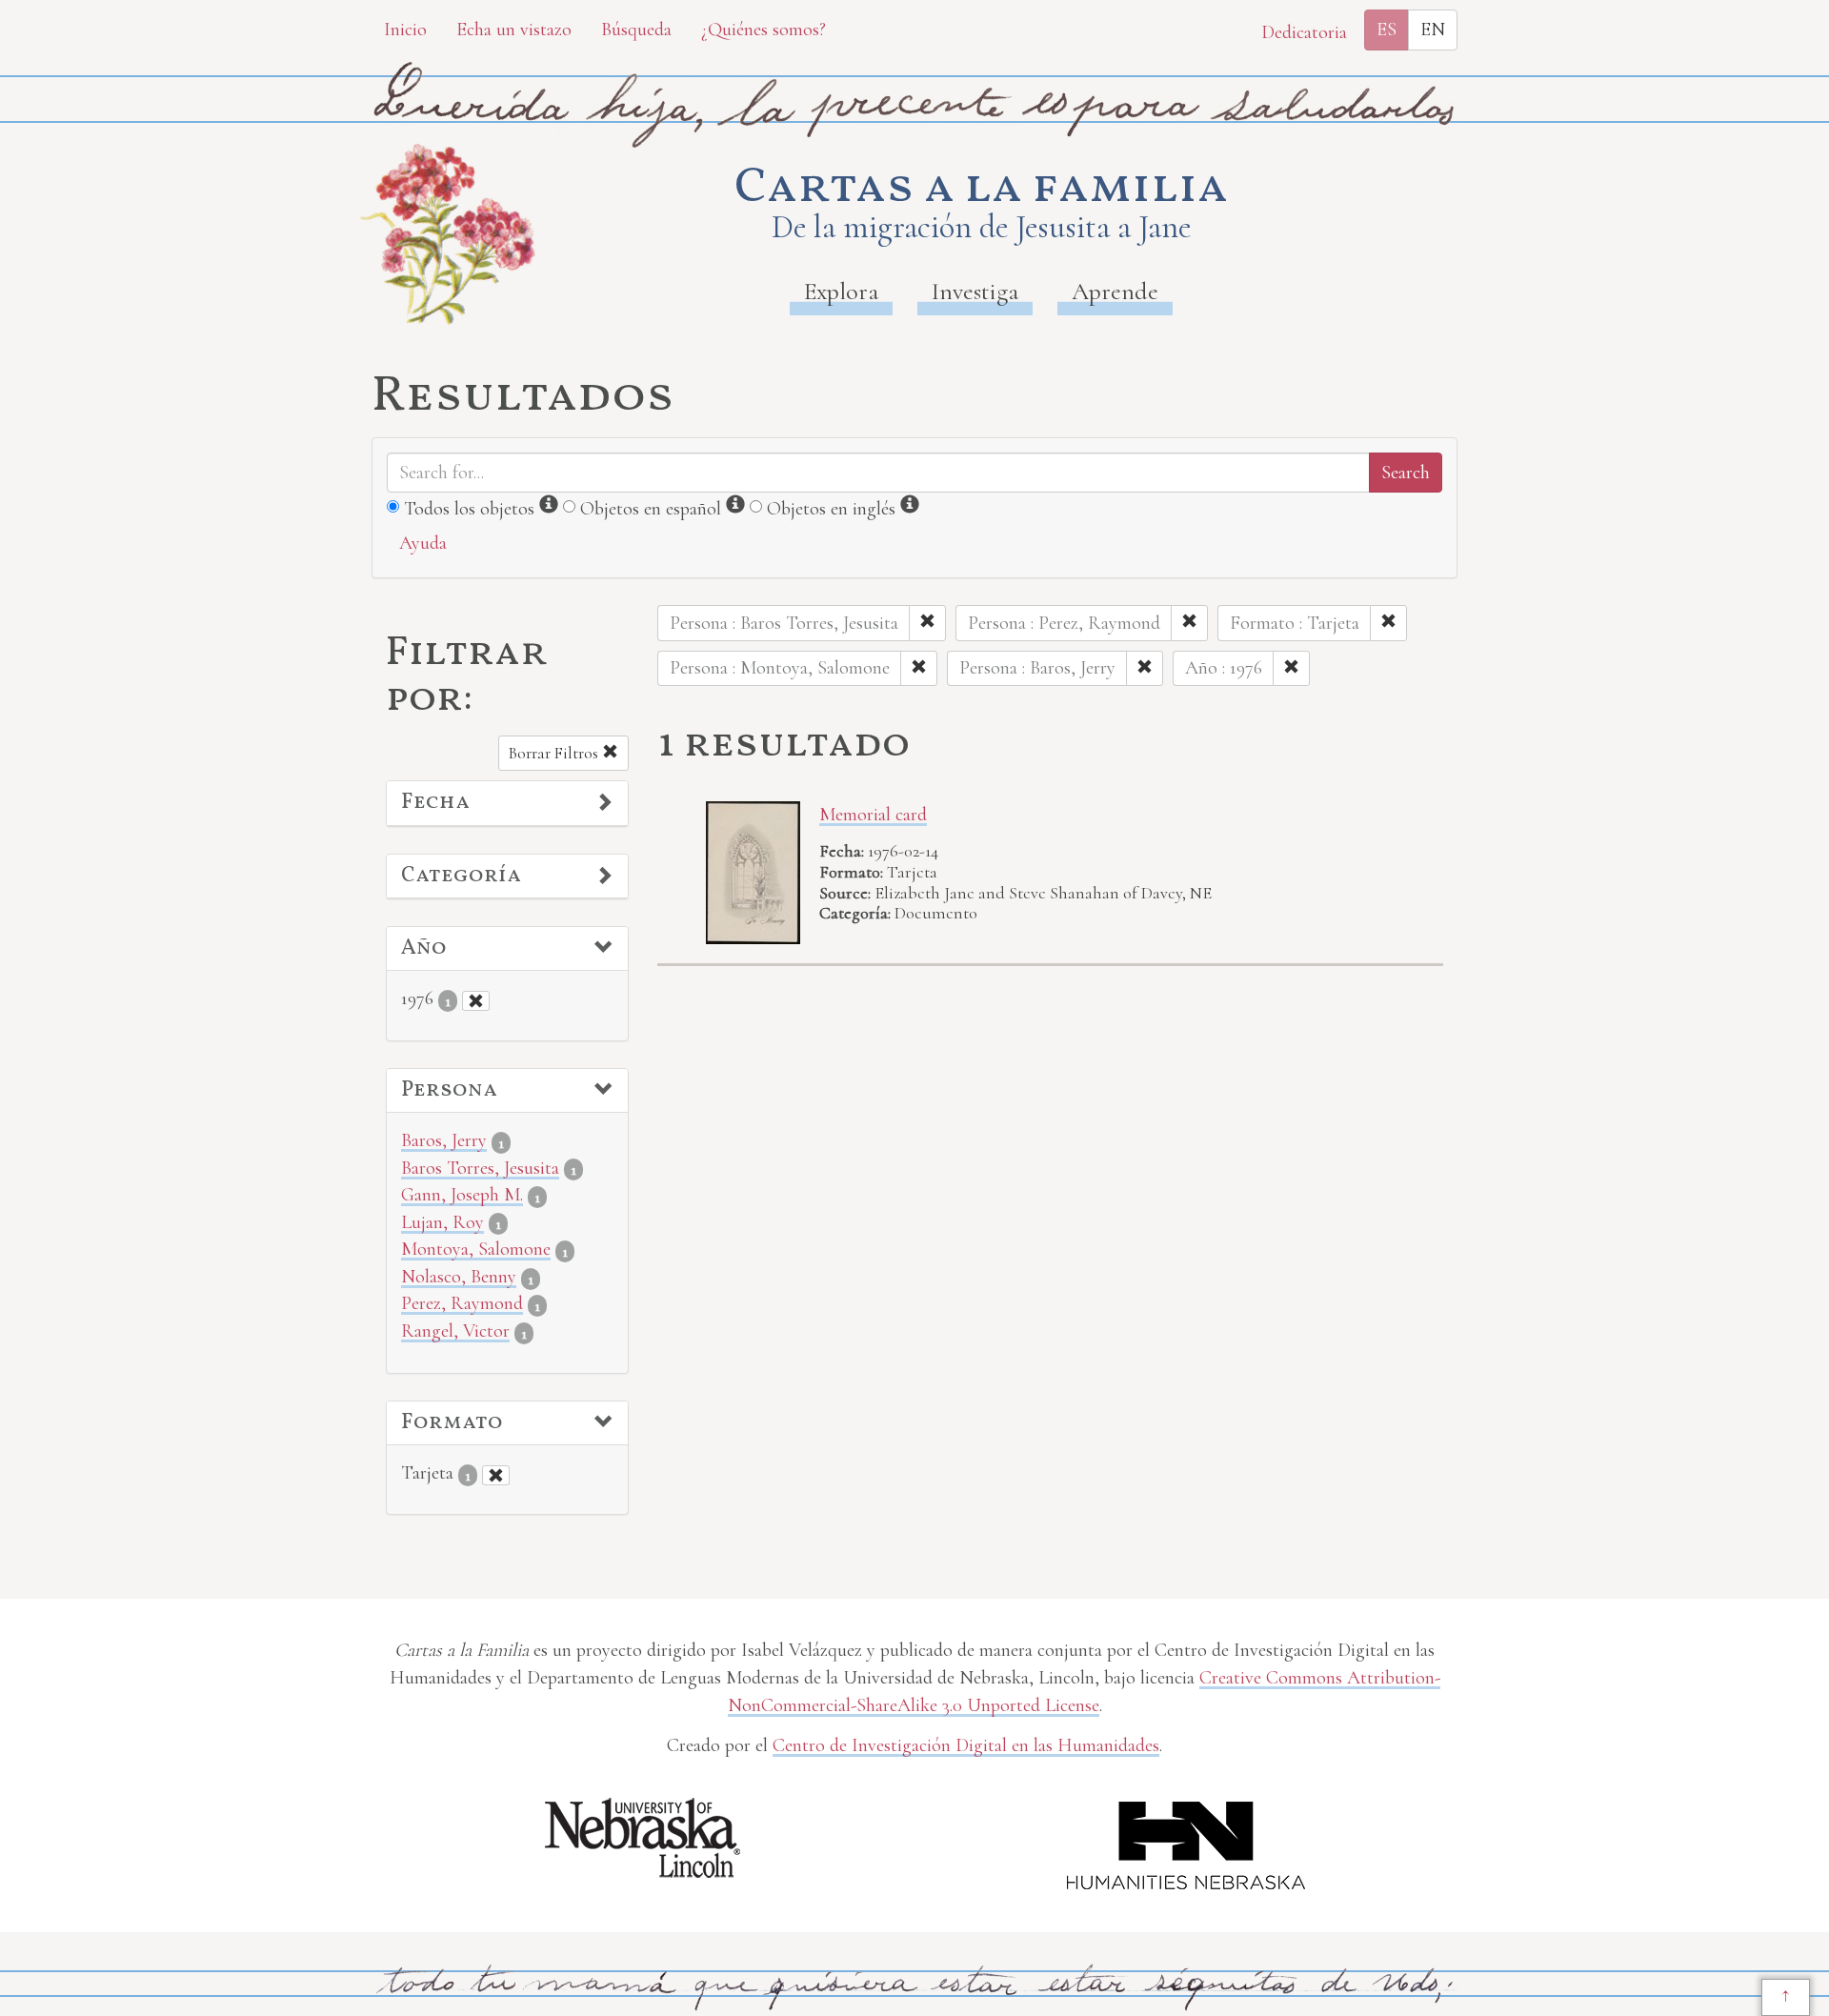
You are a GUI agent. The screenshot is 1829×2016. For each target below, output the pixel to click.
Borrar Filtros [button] (555, 753)
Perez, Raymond (462, 1303)
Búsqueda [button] (636, 30)
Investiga (975, 291)
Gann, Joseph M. (462, 1195)
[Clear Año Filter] (476, 1001)
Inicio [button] (405, 30)
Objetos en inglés (831, 509)
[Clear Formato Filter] (496, 1475)
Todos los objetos (469, 509)
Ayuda (423, 543)
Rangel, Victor (455, 1331)
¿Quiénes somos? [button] (764, 30)
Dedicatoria (1304, 32)
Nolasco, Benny (459, 1277)
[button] (507, 803)
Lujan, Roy (442, 1222)
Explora (841, 291)
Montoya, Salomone (476, 1249)
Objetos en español (651, 509)
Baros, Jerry (444, 1140)
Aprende (1115, 291)
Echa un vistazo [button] (514, 30)
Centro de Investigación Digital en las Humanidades (966, 1745)
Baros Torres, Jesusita (480, 1168)
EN (1433, 30)
